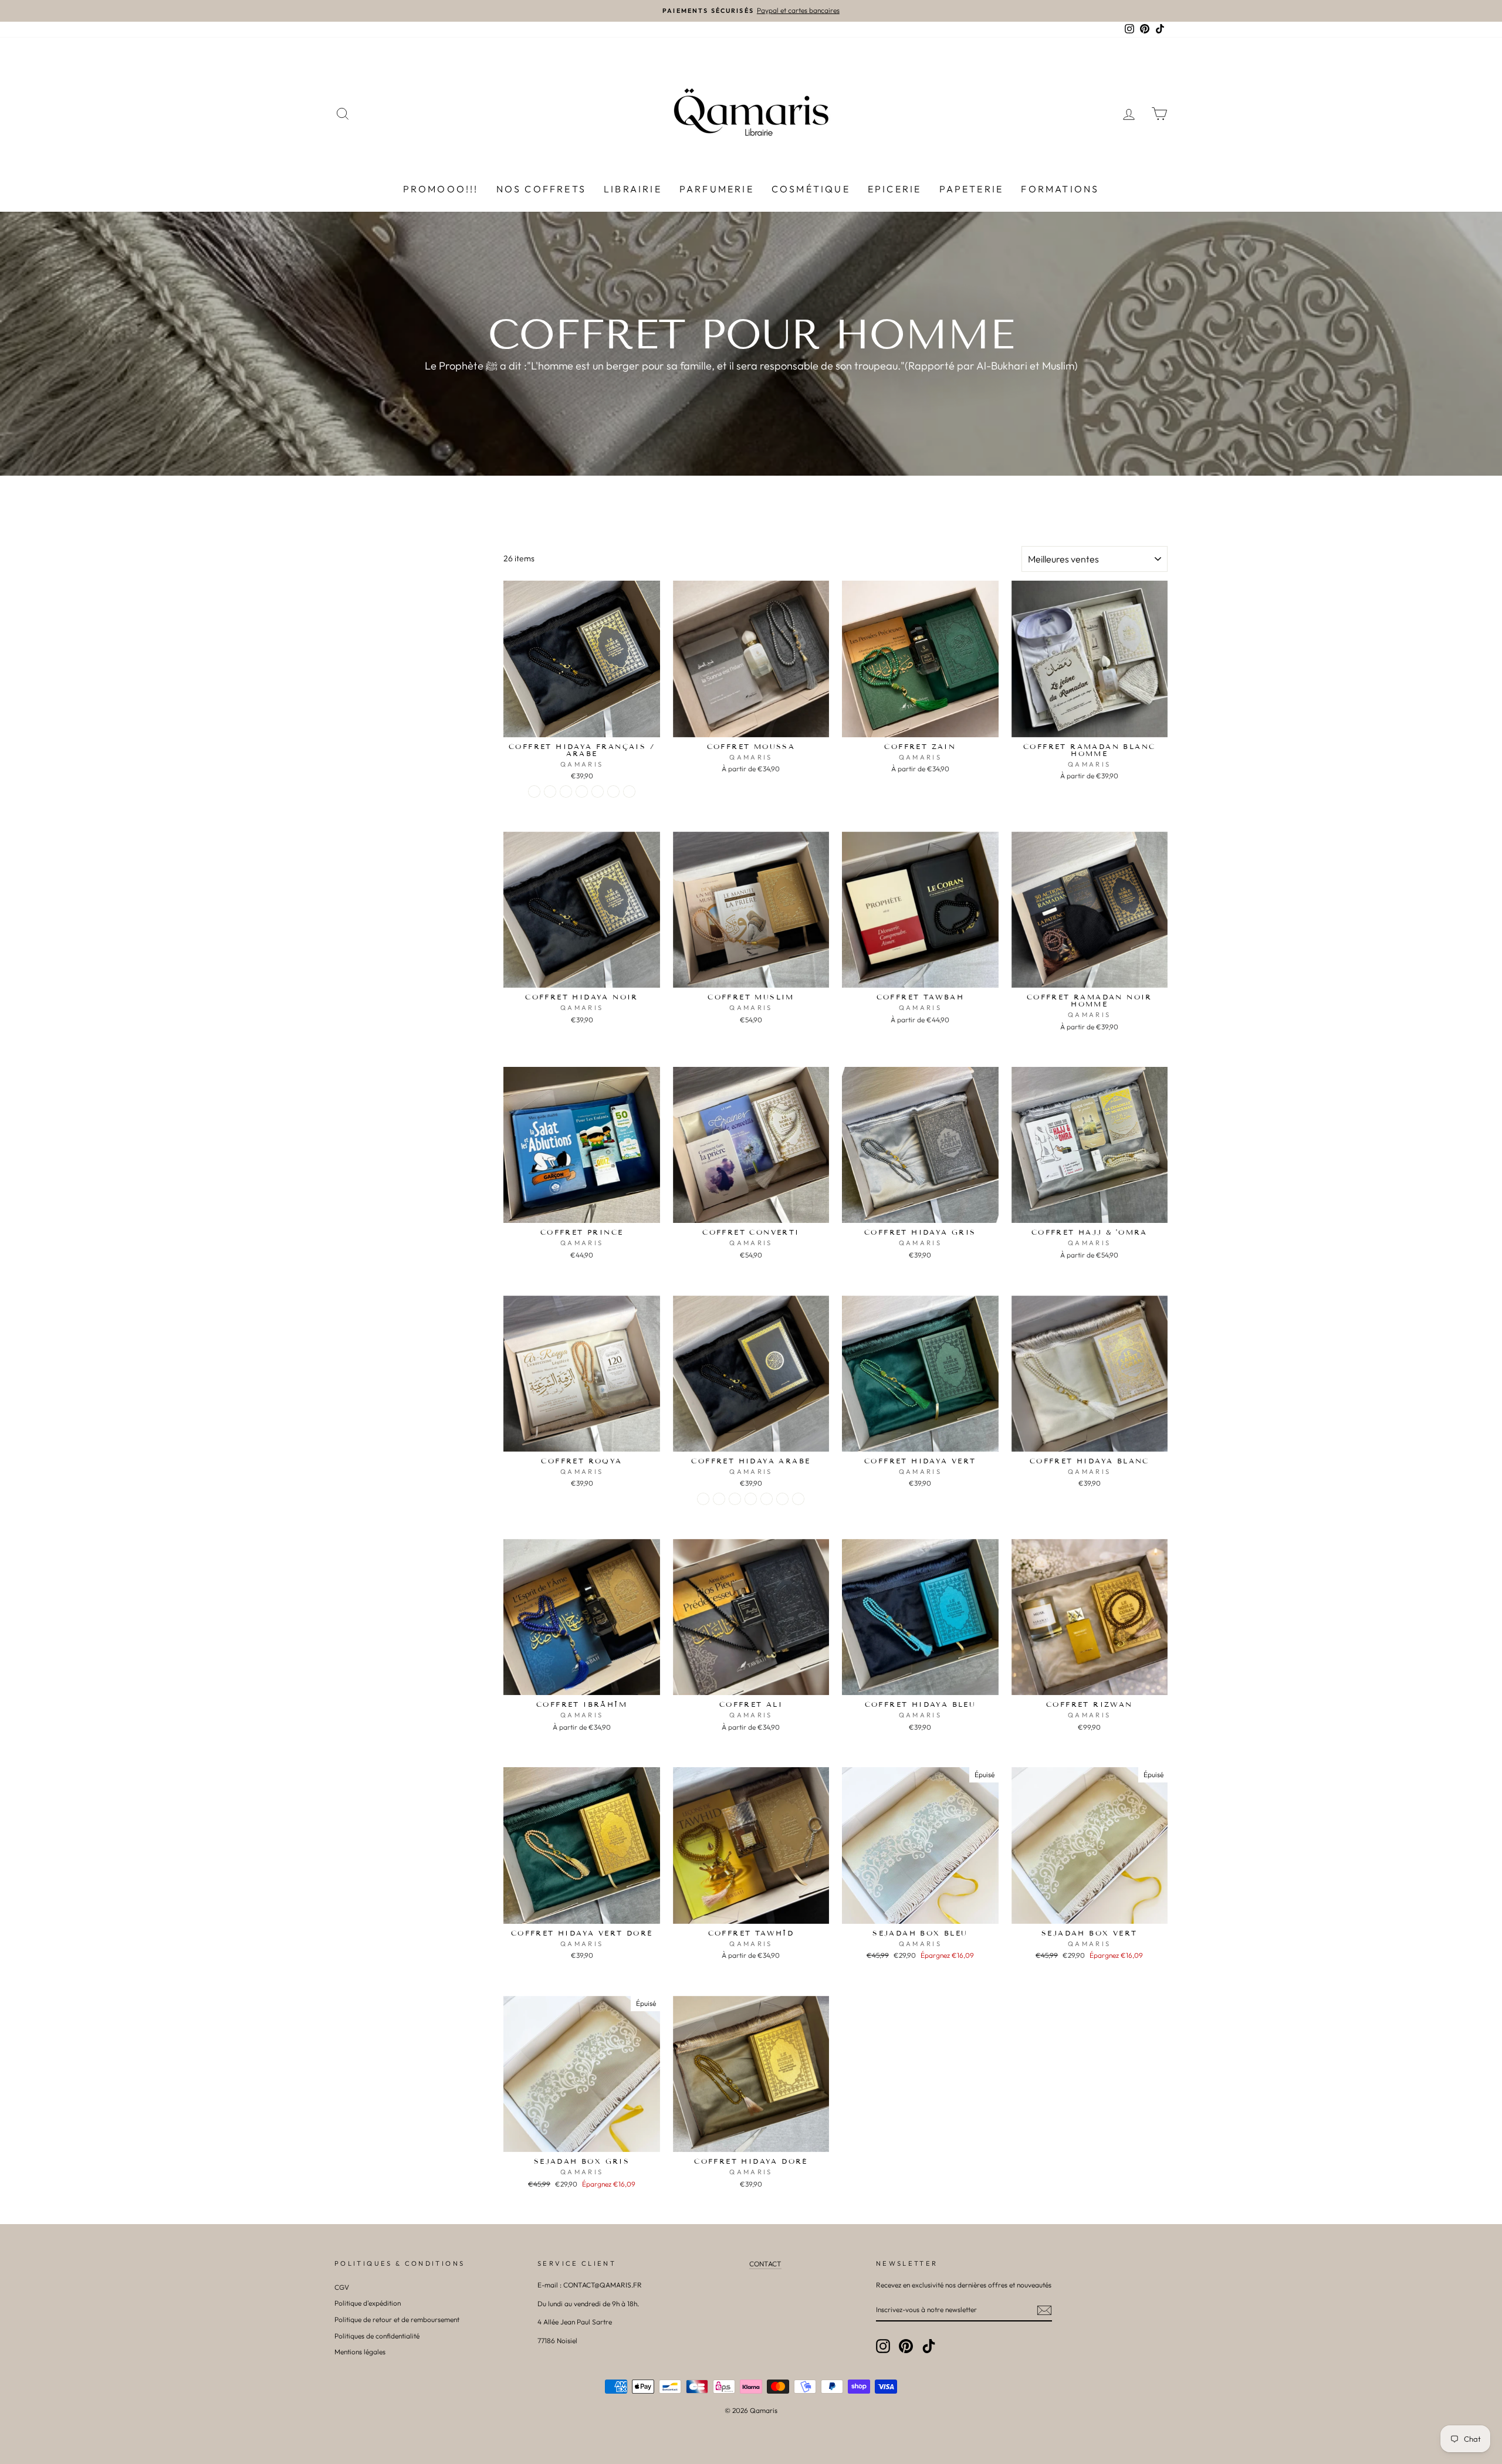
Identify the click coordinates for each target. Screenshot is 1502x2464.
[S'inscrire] (1044, 2310)
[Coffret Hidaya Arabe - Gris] (767, 1499)
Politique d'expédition (368, 2303)
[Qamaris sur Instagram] (883, 2346)
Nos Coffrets (541, 189)
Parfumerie (717, 189)
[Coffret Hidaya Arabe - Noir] (703, 1499)
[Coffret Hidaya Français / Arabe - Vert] (613, 792)
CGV (342, 2287)
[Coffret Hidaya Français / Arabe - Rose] (566, 792)
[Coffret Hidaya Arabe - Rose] (735, 1499)
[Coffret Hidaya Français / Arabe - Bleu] (629, 792)
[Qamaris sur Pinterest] (906, 2346)
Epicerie (895, 189)
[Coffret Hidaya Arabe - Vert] (782, 1499)
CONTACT (765, 2264)
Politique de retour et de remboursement (397, 2319)
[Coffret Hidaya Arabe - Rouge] (798, 1499)
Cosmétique (811, 189)
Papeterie (972, 189)
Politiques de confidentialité (377, 2336)
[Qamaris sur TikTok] (929, 2346)
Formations (1060, 189)
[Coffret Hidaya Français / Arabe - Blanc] (550, 792)
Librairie (633, 189)
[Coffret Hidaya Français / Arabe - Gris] (598, 792)
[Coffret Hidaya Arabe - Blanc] (719, 1499)
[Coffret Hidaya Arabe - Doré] (751, 1499)
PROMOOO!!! (441, 189)
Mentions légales (360, 2352)
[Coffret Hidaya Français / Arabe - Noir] (534, 792)
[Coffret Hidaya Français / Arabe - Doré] (582, 792)
